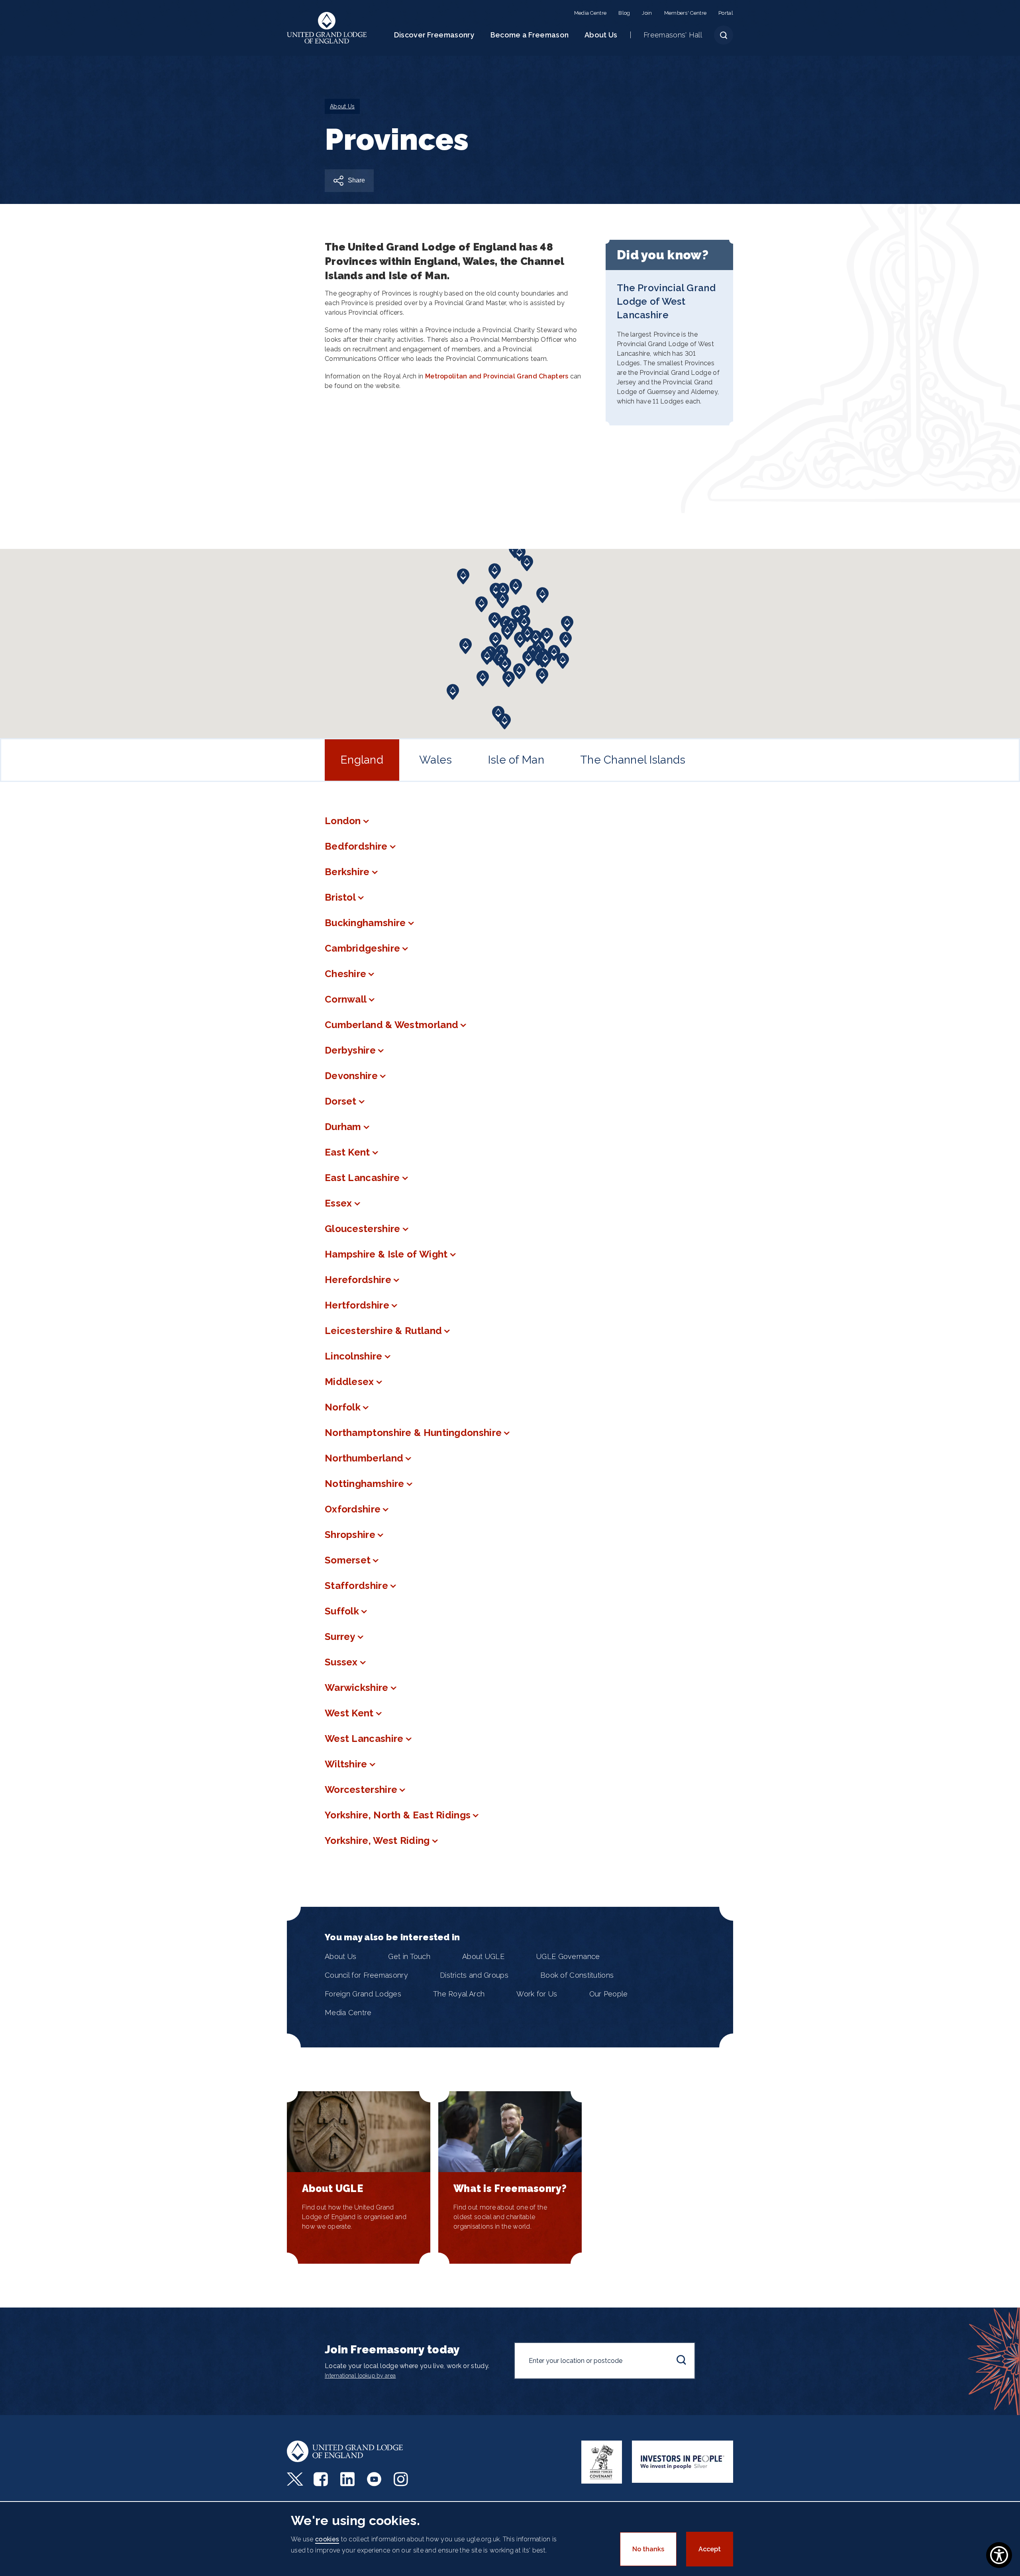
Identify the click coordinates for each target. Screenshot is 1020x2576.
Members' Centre (686, 13)
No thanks (648, 2549)
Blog (624, 13)
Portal (726, 13)
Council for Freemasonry (366, 1975)
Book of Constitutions (577, 1975)
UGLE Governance (568, 1956)
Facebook (322, 2479)
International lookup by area (360, 2376)
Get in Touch (409, 1956)
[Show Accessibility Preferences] (999, 2555)
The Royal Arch (459, 1994)
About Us (601, 35)
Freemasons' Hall (673, 35)
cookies (327, 2539)
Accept (710, 2549)
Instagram (402, 2479)
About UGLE (483, 1956)
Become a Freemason (530, 35)
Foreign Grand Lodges (363, 1994)
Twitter (295, 2479)
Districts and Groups (474, 1975)
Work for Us (537, 1994)
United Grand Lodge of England (327, 28)
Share (356, 180)
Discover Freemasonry (434, 35)
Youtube (375, 2479)
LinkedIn (348, 2479)
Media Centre (590, 13)
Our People (609, 1994)
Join (647, 13)
